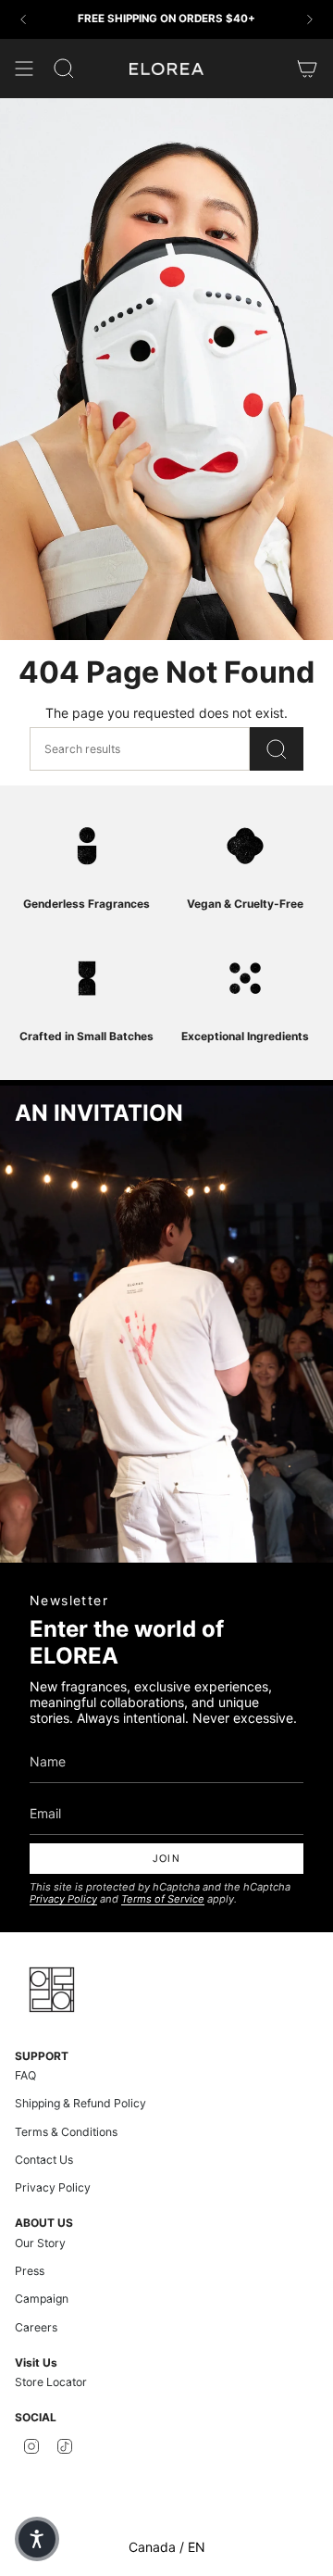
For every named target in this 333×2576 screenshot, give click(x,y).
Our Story (40, 2243)
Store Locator (51, 2382)
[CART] (307, 69)
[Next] (310, 19)
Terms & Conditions (66, 2132)
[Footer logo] (52, 1990)
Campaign (42, 2299)
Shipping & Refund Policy (80, 2103)
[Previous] (23, 19)
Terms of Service (163, 1899)
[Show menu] (24, 69)
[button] (37, 2539)
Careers (36, 2327)
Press (30, 2271)
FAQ (25, 2075)
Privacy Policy (63, 1899)
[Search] (277, 749)
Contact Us (44, 2160)
